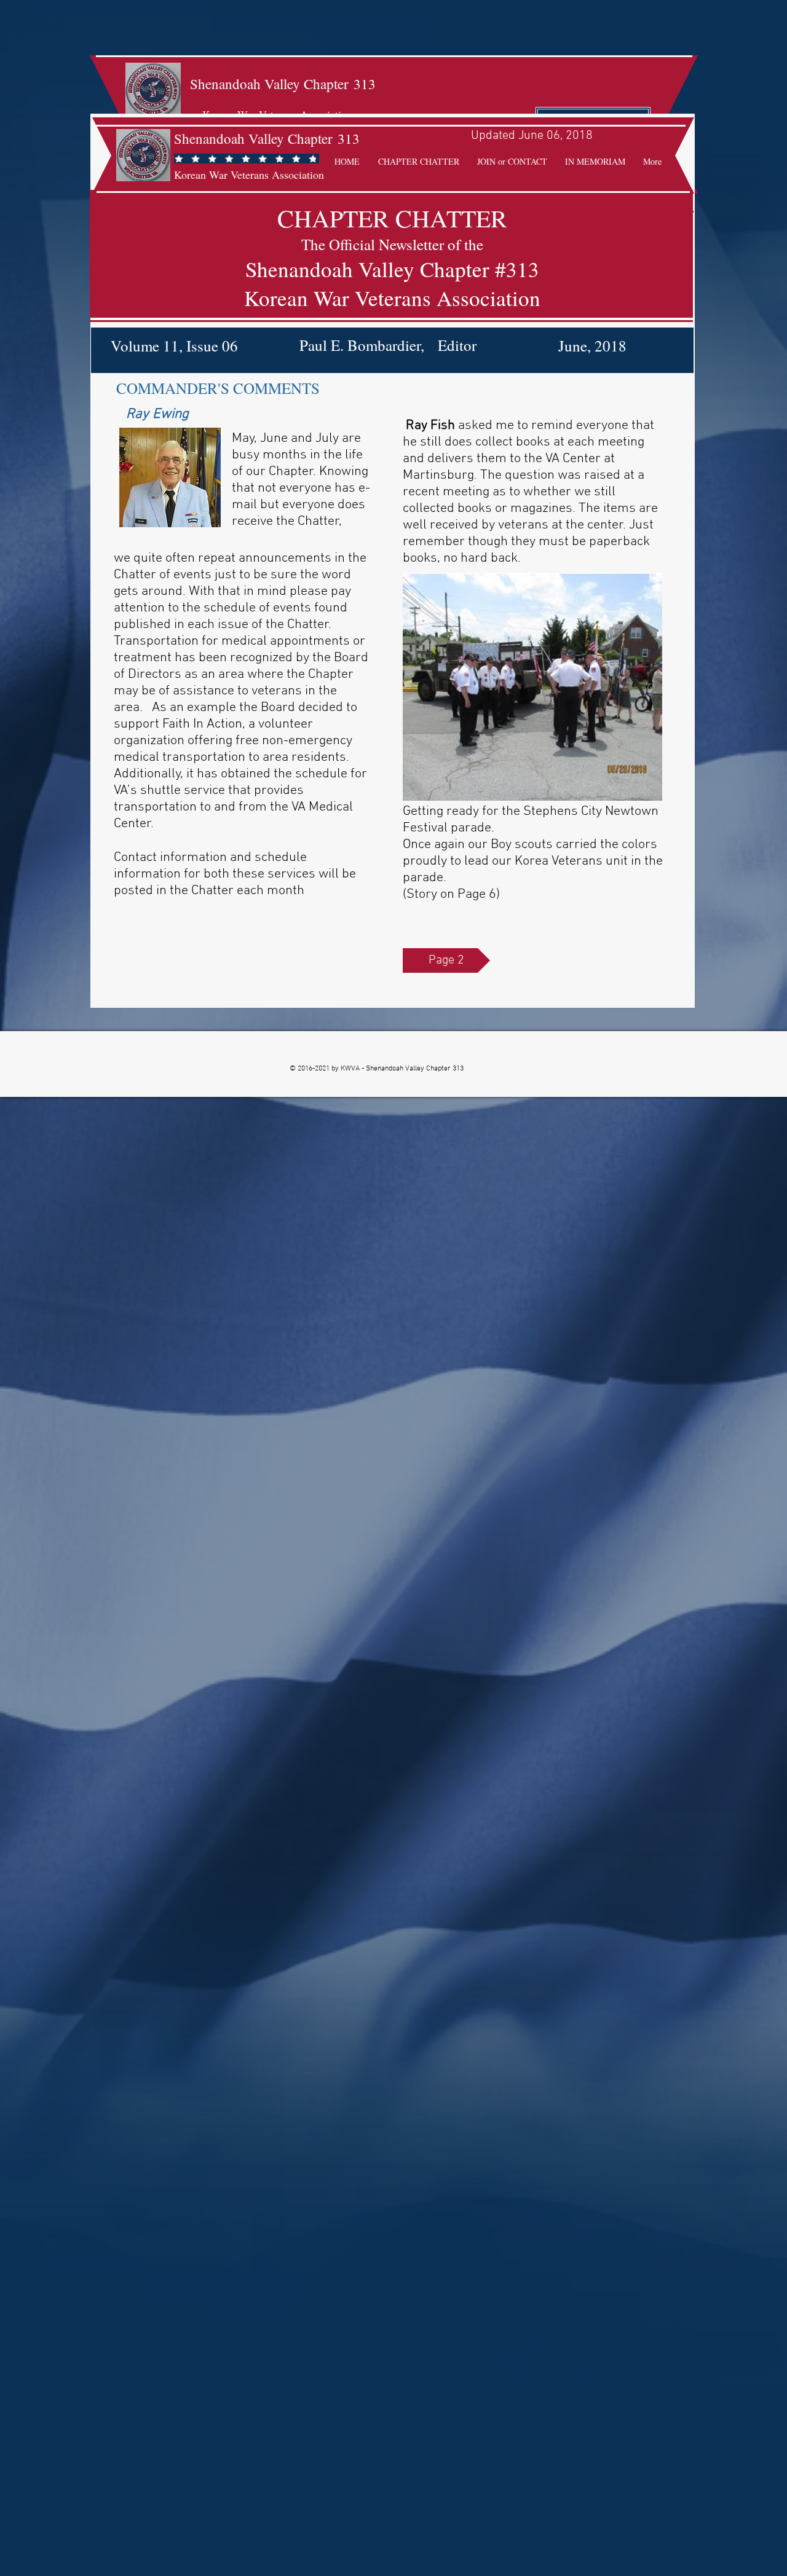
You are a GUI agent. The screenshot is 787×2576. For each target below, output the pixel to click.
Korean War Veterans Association (249, 175)
